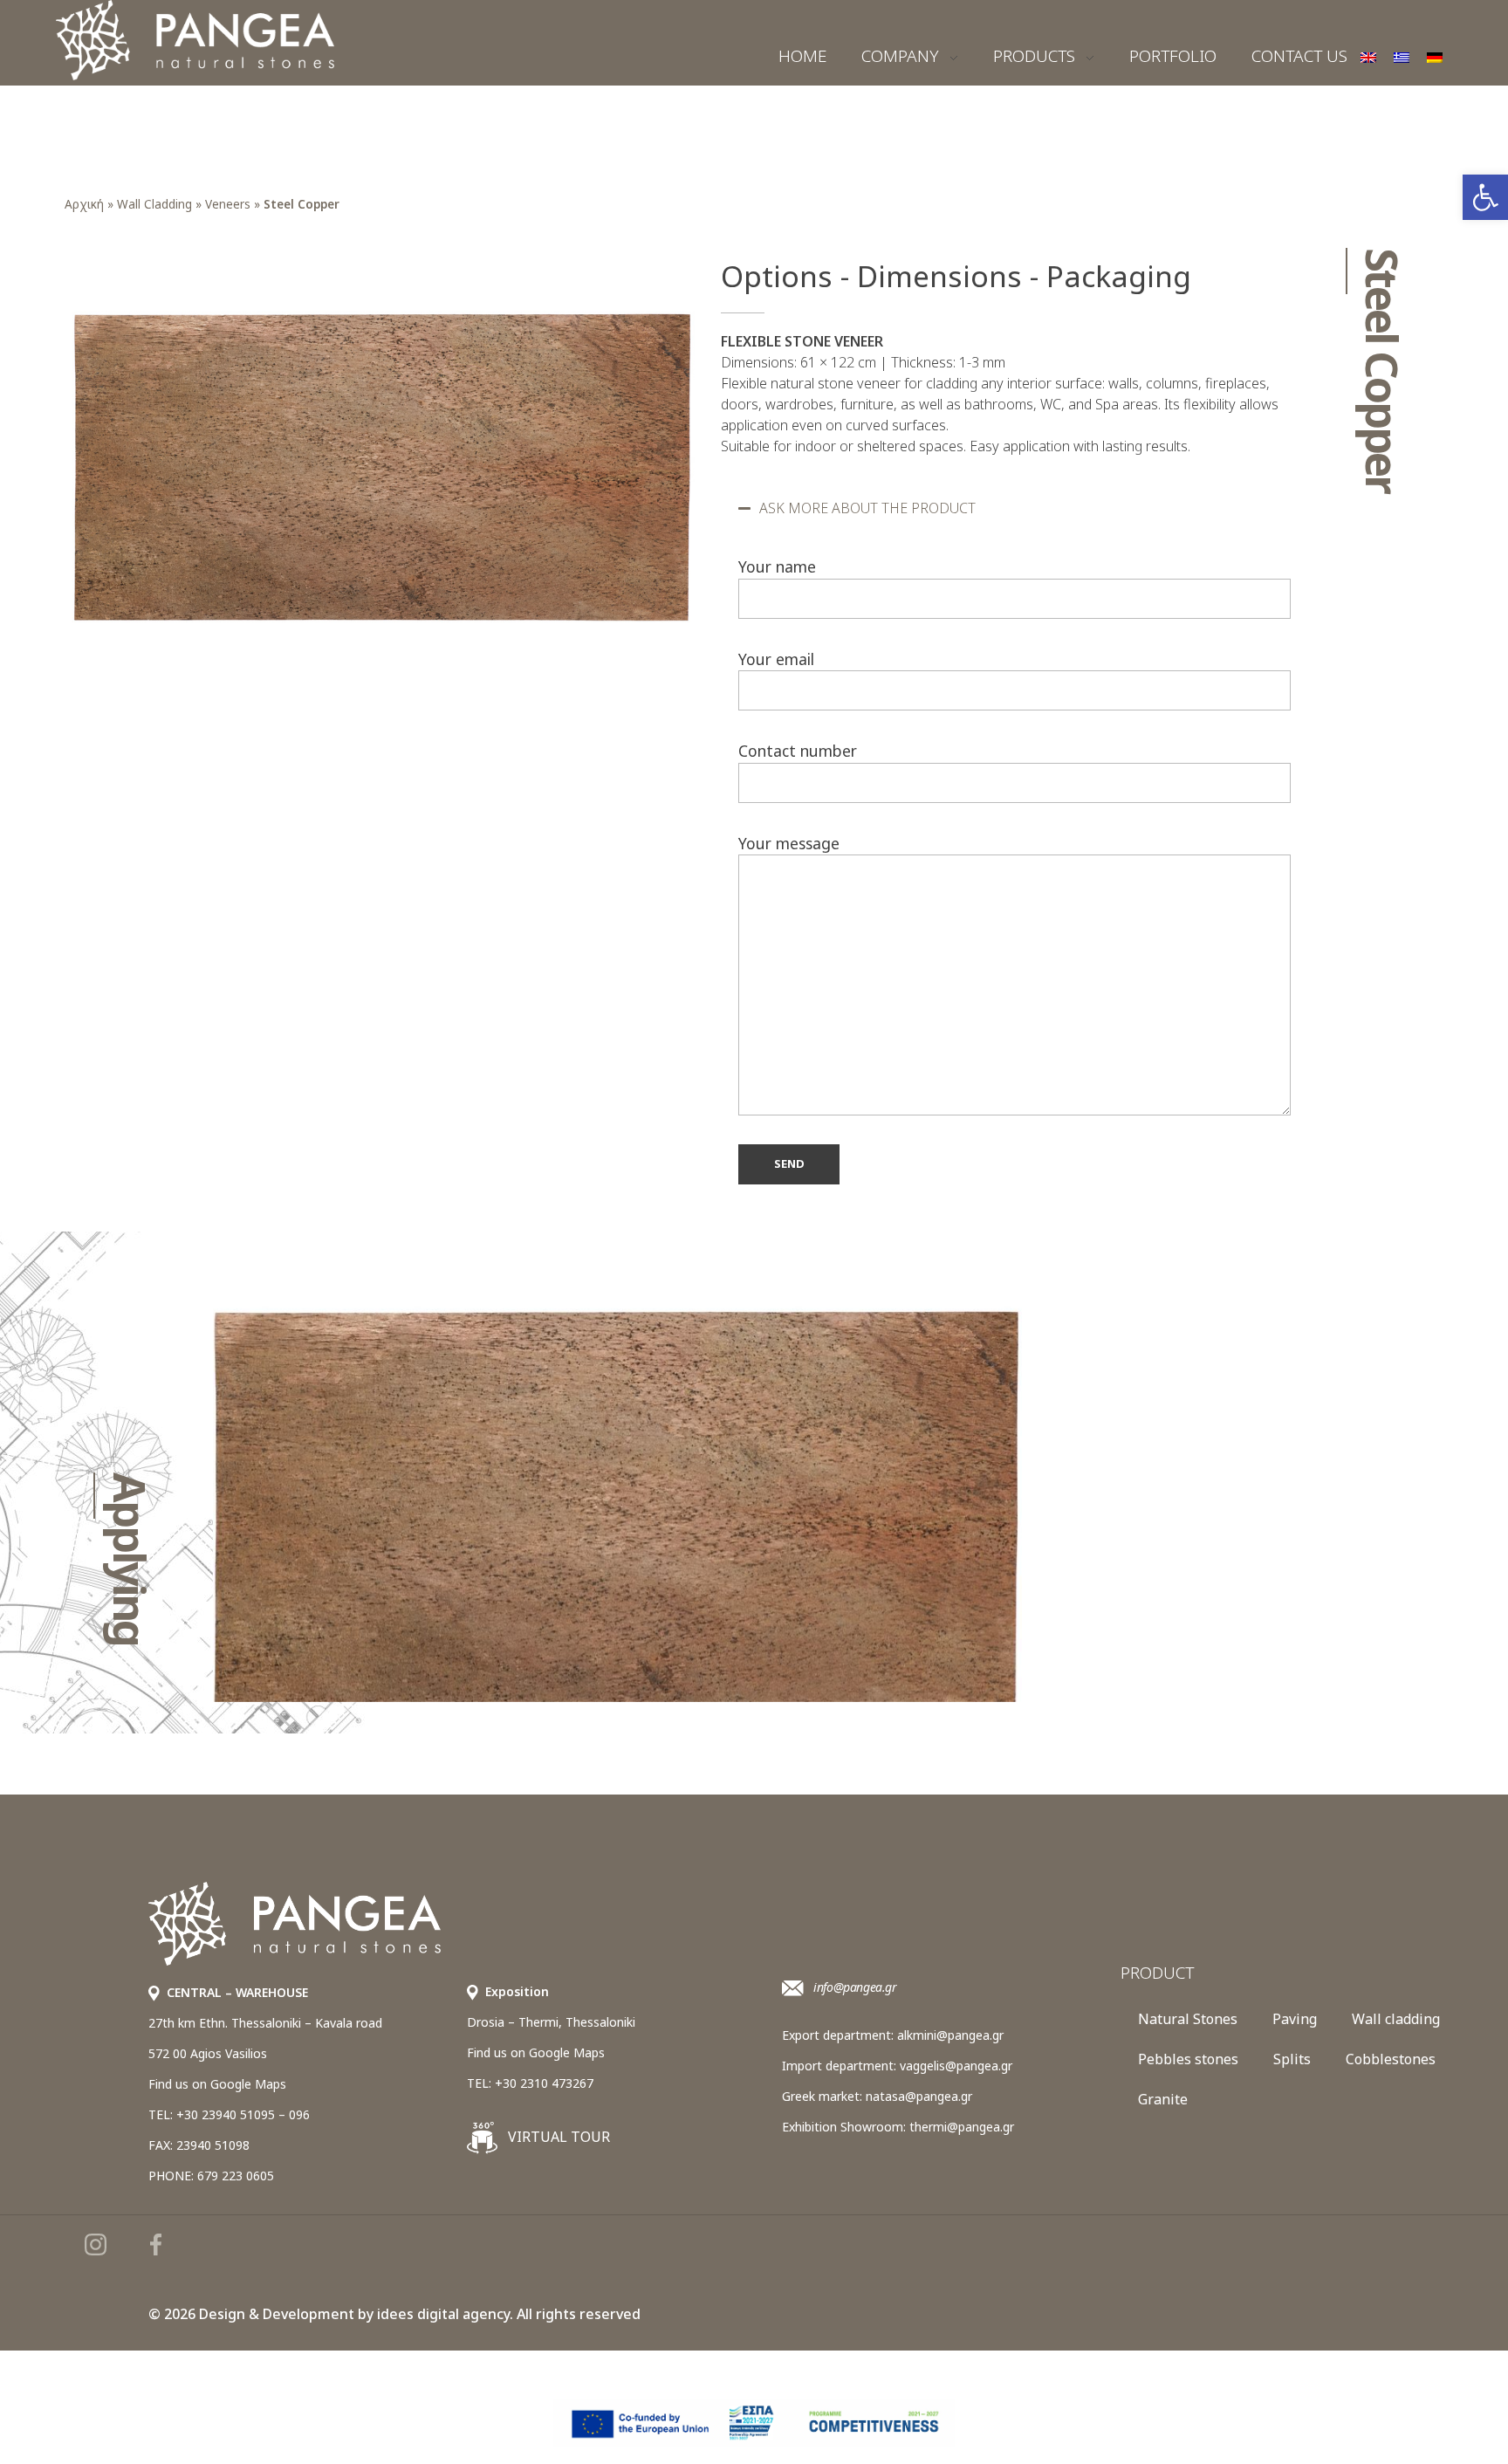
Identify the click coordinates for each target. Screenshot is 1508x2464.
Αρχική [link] (84, 204)
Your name (777, 566)
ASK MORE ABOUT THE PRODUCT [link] (867, 508)
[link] (1485, 197)
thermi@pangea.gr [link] (962, 2127)
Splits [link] (1292, 2059)
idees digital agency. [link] (445, 2314)
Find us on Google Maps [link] (217, 2084)
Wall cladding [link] (1396, 2019)
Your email (776, 659)
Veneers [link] (228, 204)
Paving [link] (1295, 2019)
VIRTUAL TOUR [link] (557, 2137)
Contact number (798, 751)
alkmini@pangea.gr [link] (950, 2035)
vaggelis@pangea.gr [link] (956, 2066)
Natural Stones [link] (1188, 2019)
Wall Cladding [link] (154, 204)
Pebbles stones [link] (1188, 2059)
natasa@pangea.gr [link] (919, 2096)
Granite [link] (1163, 2099)
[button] (1014, 508)
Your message (789, 843)
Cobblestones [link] (1391, 2059)
